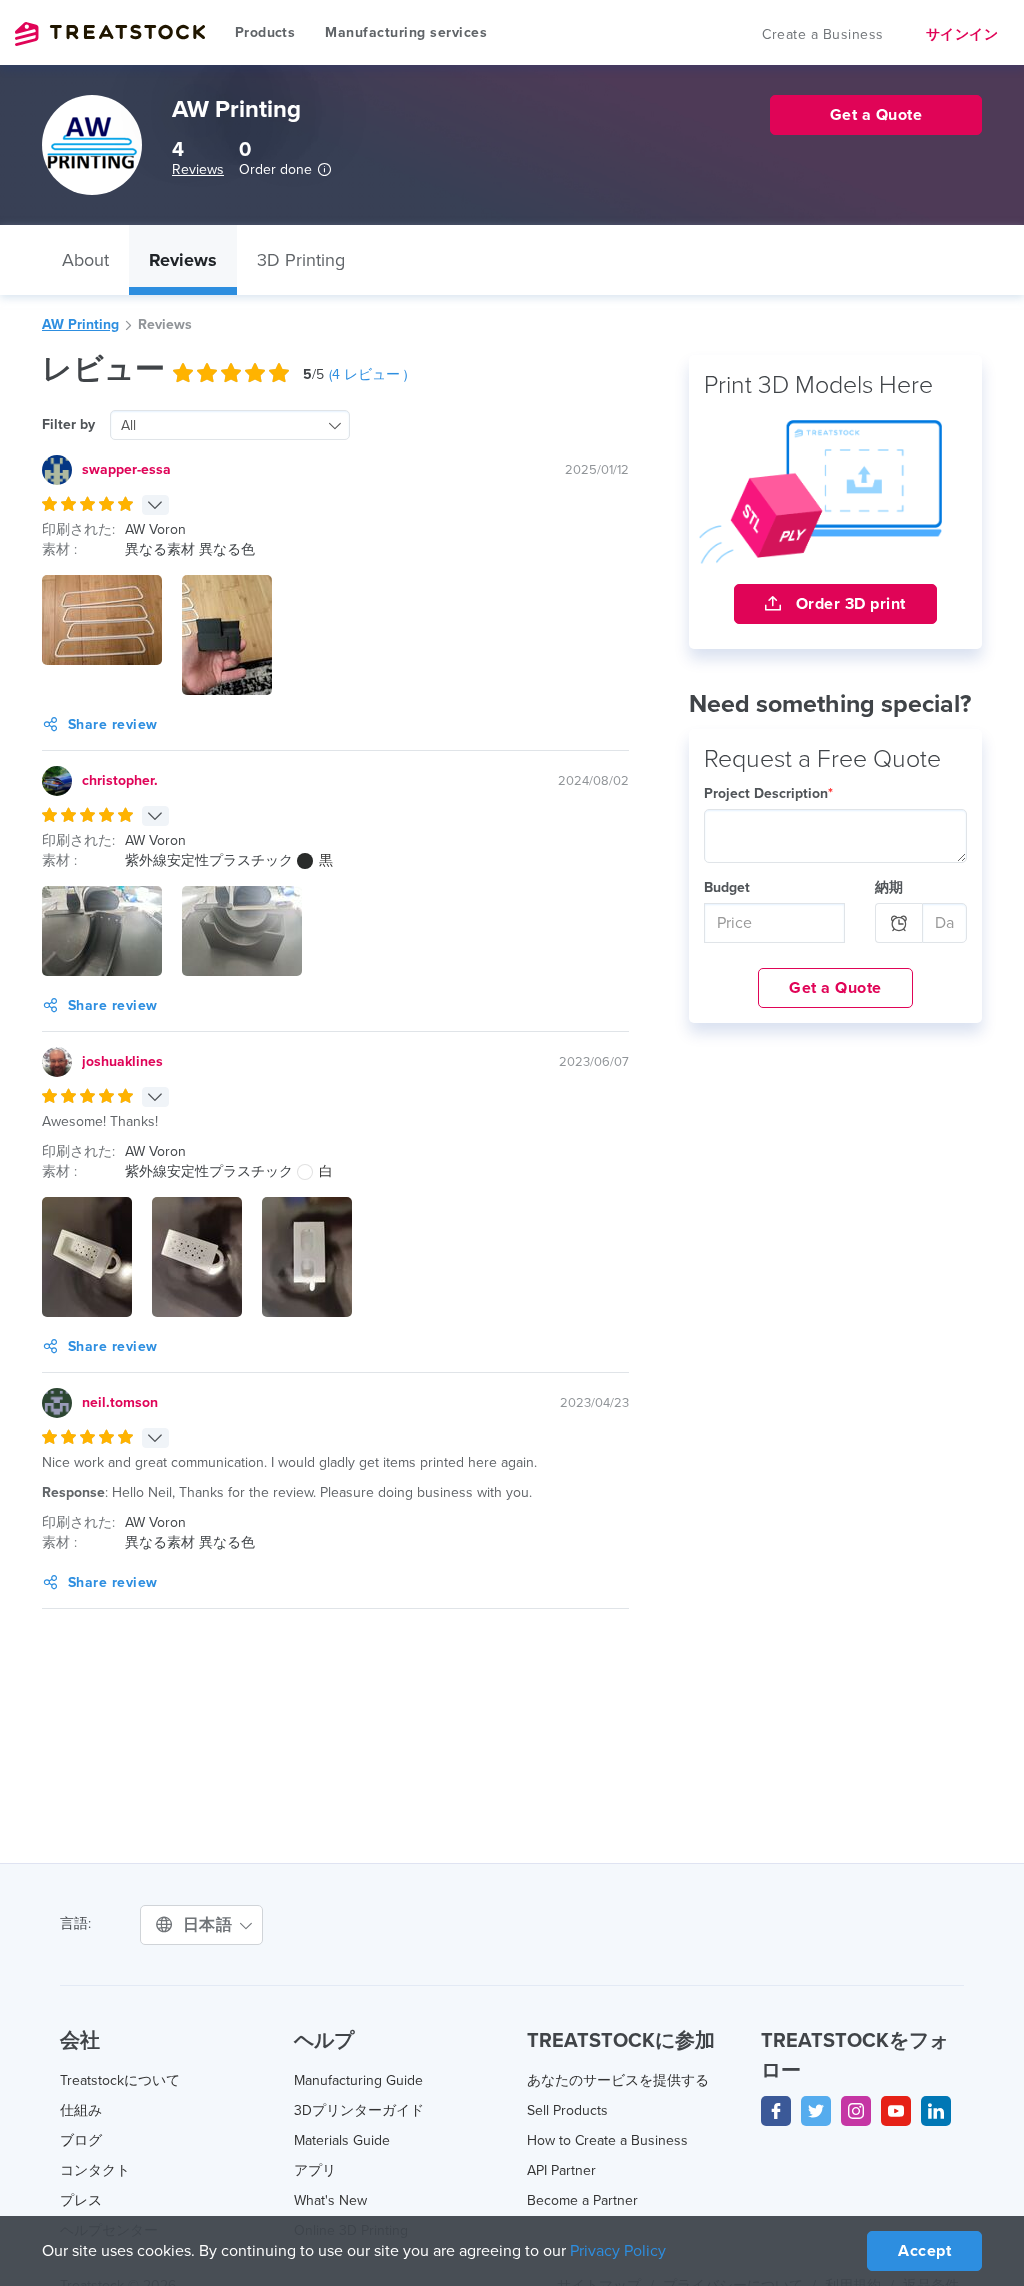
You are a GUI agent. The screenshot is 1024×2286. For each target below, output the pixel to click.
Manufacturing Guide (358, 2080)
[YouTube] (896, 2111)
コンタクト (95, 2170)
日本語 (210, 1925)
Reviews (198, 169)
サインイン (962, 34)
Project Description (768, 793)
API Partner (561, 2170)
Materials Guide (342, 2140)
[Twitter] (816, 2111)
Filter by (68, 424)
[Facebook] (776, 2111)
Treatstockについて (120, 2080)
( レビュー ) (368, 374)
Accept (924, 2251)
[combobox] (230, 425)
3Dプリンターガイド (359, 2110)
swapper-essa (126, 469)
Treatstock (110, 34)
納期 (889, 887)
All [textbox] (128, 425)
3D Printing (301, 260)
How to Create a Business (607, 2140)
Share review (113, 724)
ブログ (81, 2140)
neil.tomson (120, 1402)
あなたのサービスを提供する (618, 2080)
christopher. (120, 780)
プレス (81, 2200)
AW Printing (80, 324)
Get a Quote (835, 988)
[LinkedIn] (936, 2111)
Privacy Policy (618, 2251)
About (85, 260)
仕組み (81, 2110)
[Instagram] (856, 2111)
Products (265, 32)
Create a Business (823, 34)
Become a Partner (582, 2200)
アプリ (315, 2170)
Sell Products (567, 2110)
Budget (727, 887)
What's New (330, 2200)
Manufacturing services (406, 32)
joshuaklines (122, 1061)
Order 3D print (848, 604)
